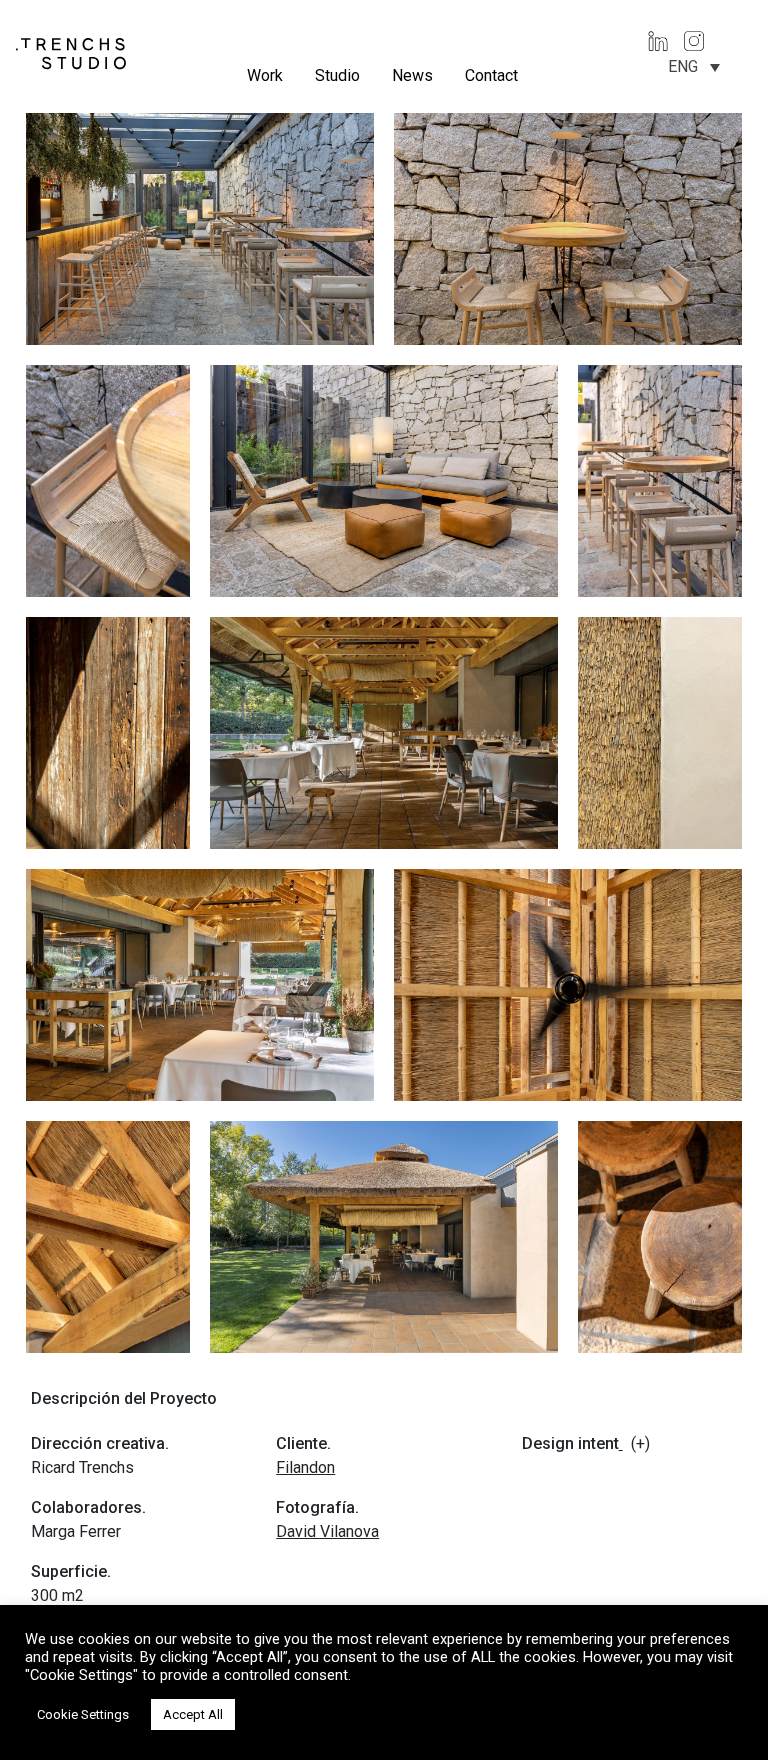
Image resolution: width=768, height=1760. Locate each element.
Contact (491, 75)
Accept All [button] (193, 1714)
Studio (337, 75)
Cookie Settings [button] (83, 1714)
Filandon (305, 1467)
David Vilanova (327, 1531)
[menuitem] (694, 66)
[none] (694, 66)
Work (265, 75)
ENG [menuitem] (683, 66)
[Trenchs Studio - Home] (71, 52)
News (412, 75)
